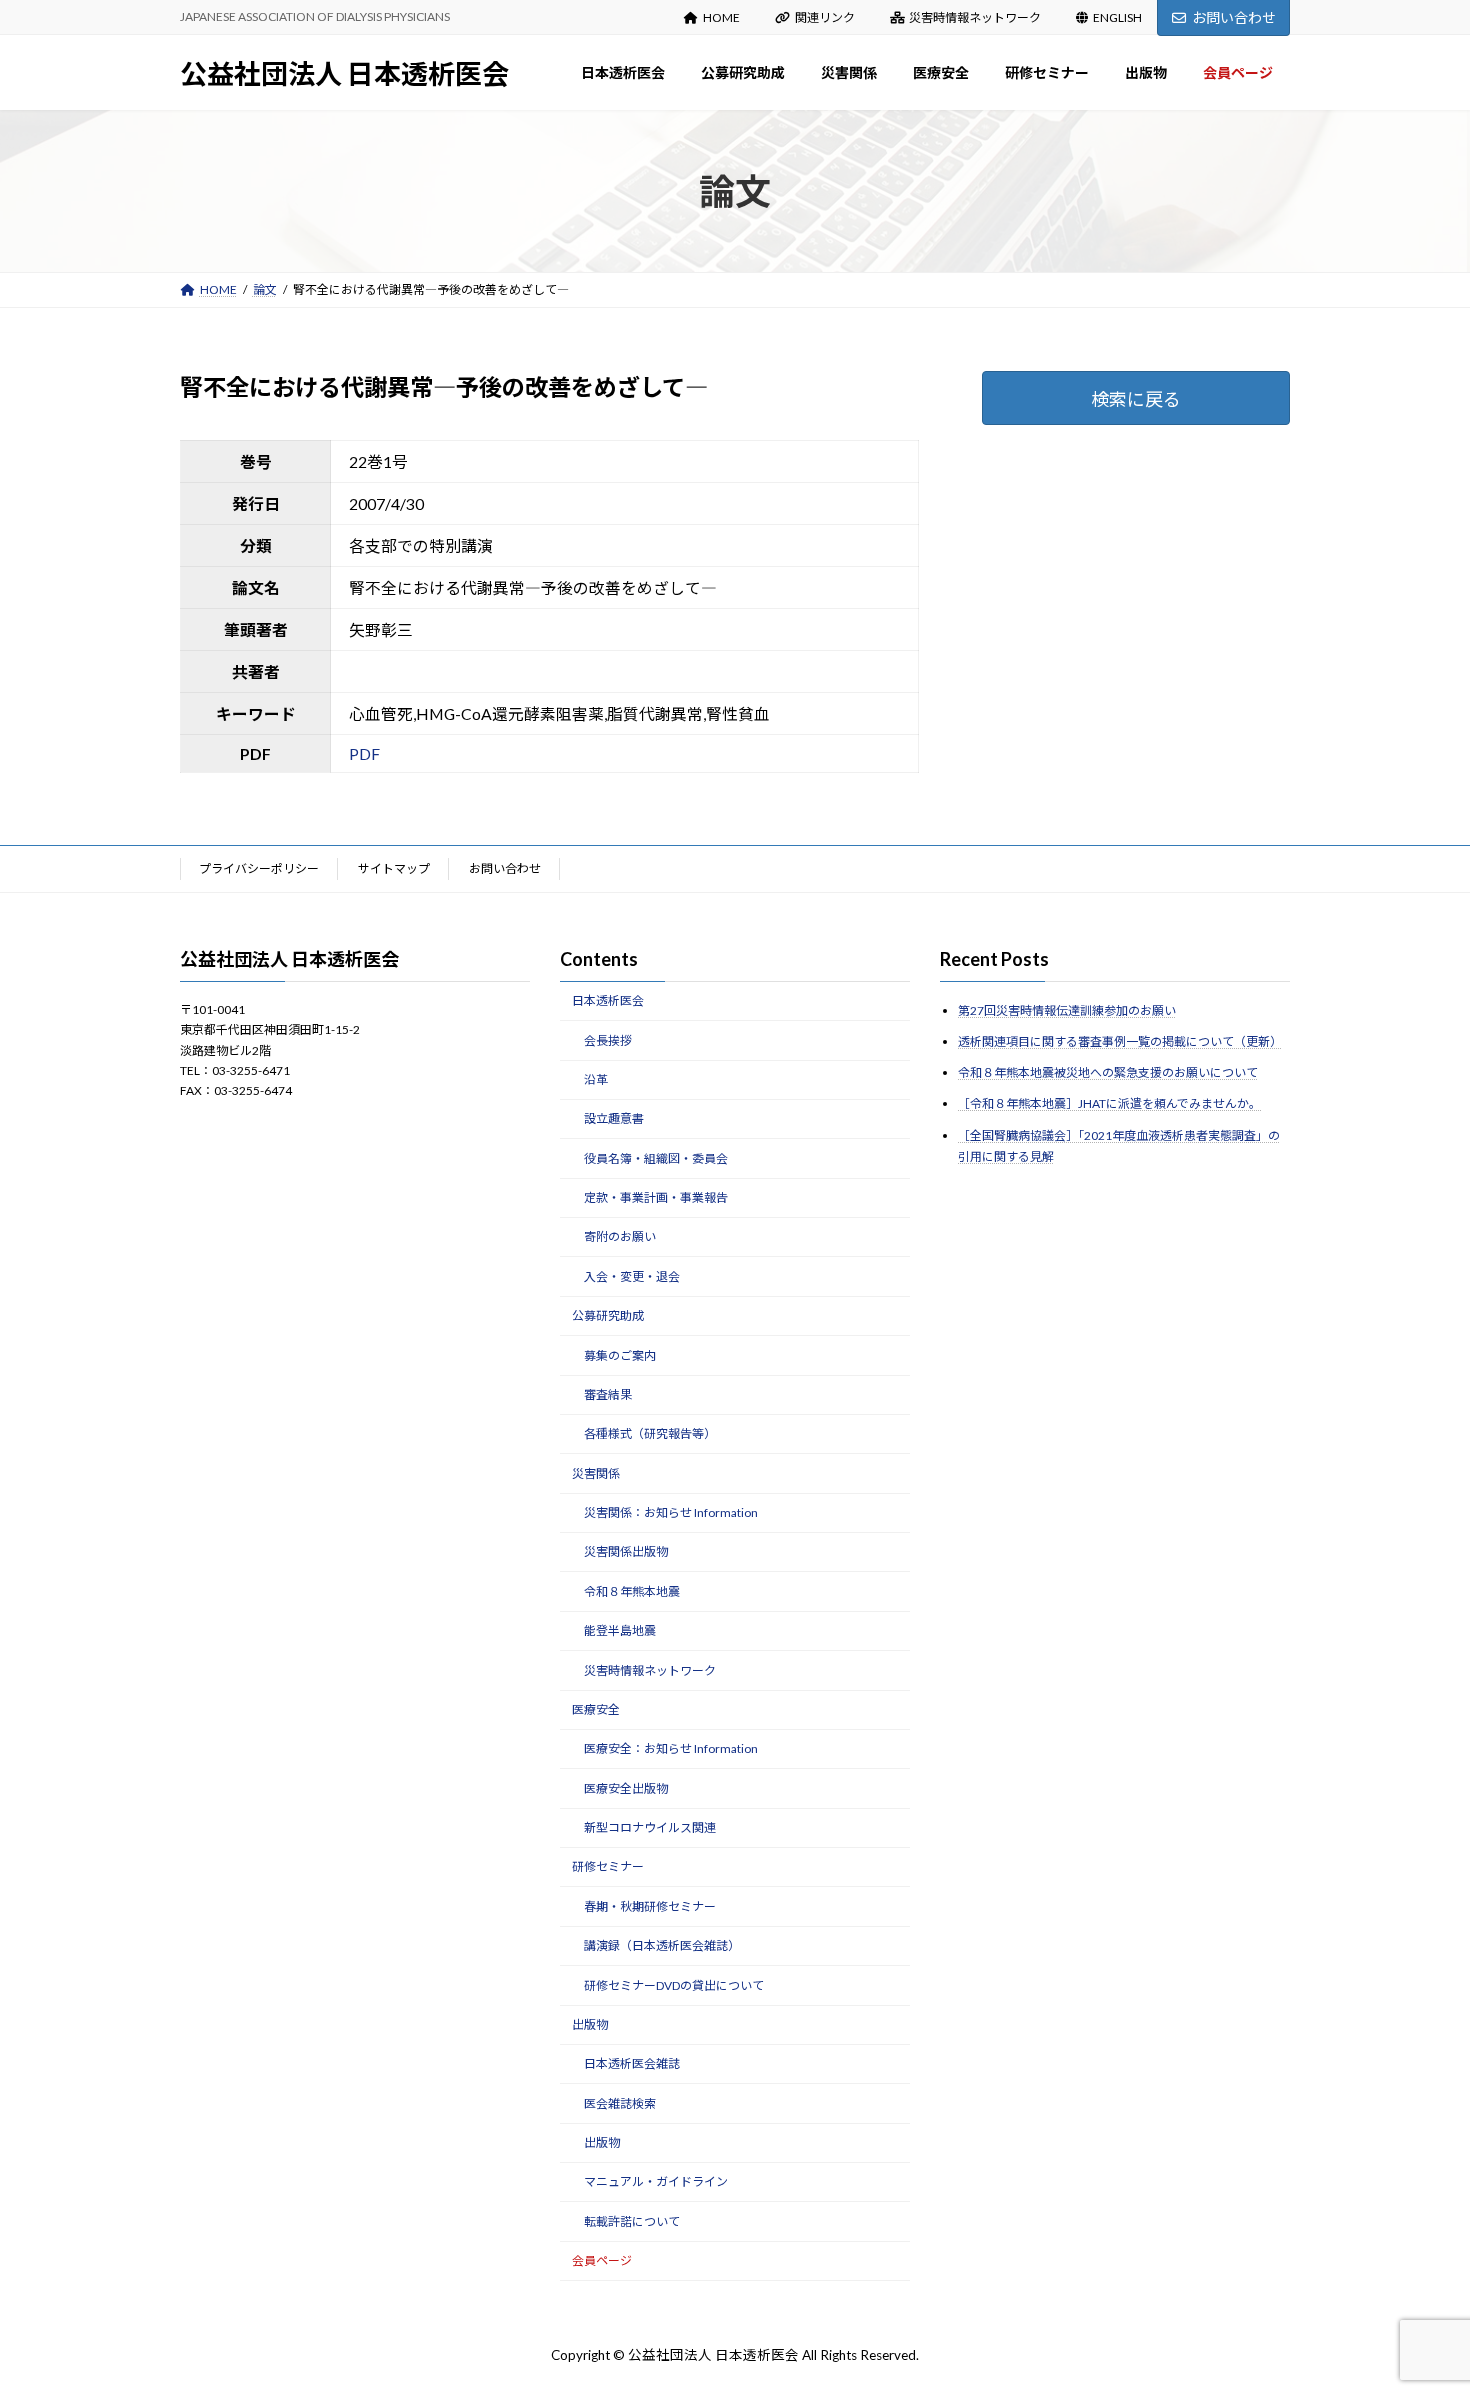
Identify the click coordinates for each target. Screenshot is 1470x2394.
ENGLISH (1117, 17)
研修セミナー (608, 1866)
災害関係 (596, 1472)
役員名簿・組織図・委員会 (656, 1157)
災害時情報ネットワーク (975, 17)
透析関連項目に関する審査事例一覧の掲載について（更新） (1120, 1041)
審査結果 (608, 1394)
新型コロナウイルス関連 (650, 1827)
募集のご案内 (620, 1354)
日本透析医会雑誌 (632, 2063)
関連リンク (825, 17)
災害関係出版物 (626, 1551)
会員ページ (602, 2260)
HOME (721, 17)
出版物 (590, 2024)
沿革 (596, 1079)
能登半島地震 (620, 1630)
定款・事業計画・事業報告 (656, 1197)
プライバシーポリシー (259, 868)
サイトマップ (394, 868)
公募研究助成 (608, 1315)
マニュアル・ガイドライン (656, 2181)
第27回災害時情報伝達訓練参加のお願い (1067, 1010)
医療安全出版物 (626, 1787)
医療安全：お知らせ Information (671, 1748)
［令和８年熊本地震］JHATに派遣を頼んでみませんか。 (1109, 1103)
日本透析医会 (608, 1000)
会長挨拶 (608, 1039)
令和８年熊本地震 (632, 1591)
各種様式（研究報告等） (650, 1433)
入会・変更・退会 (632, 1276)
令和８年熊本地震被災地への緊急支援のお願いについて (1108, 1072)
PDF (364, 753)
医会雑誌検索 (620, 2102)
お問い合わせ (1234, 17)
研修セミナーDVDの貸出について (674, 1984)
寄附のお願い (620, 1236)
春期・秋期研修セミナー (650, 1906)
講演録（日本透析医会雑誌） (662, 1945)
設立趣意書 (614, 1118)
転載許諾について (632, 2221)
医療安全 (596, 1709)
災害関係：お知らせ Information (671, 1512)
